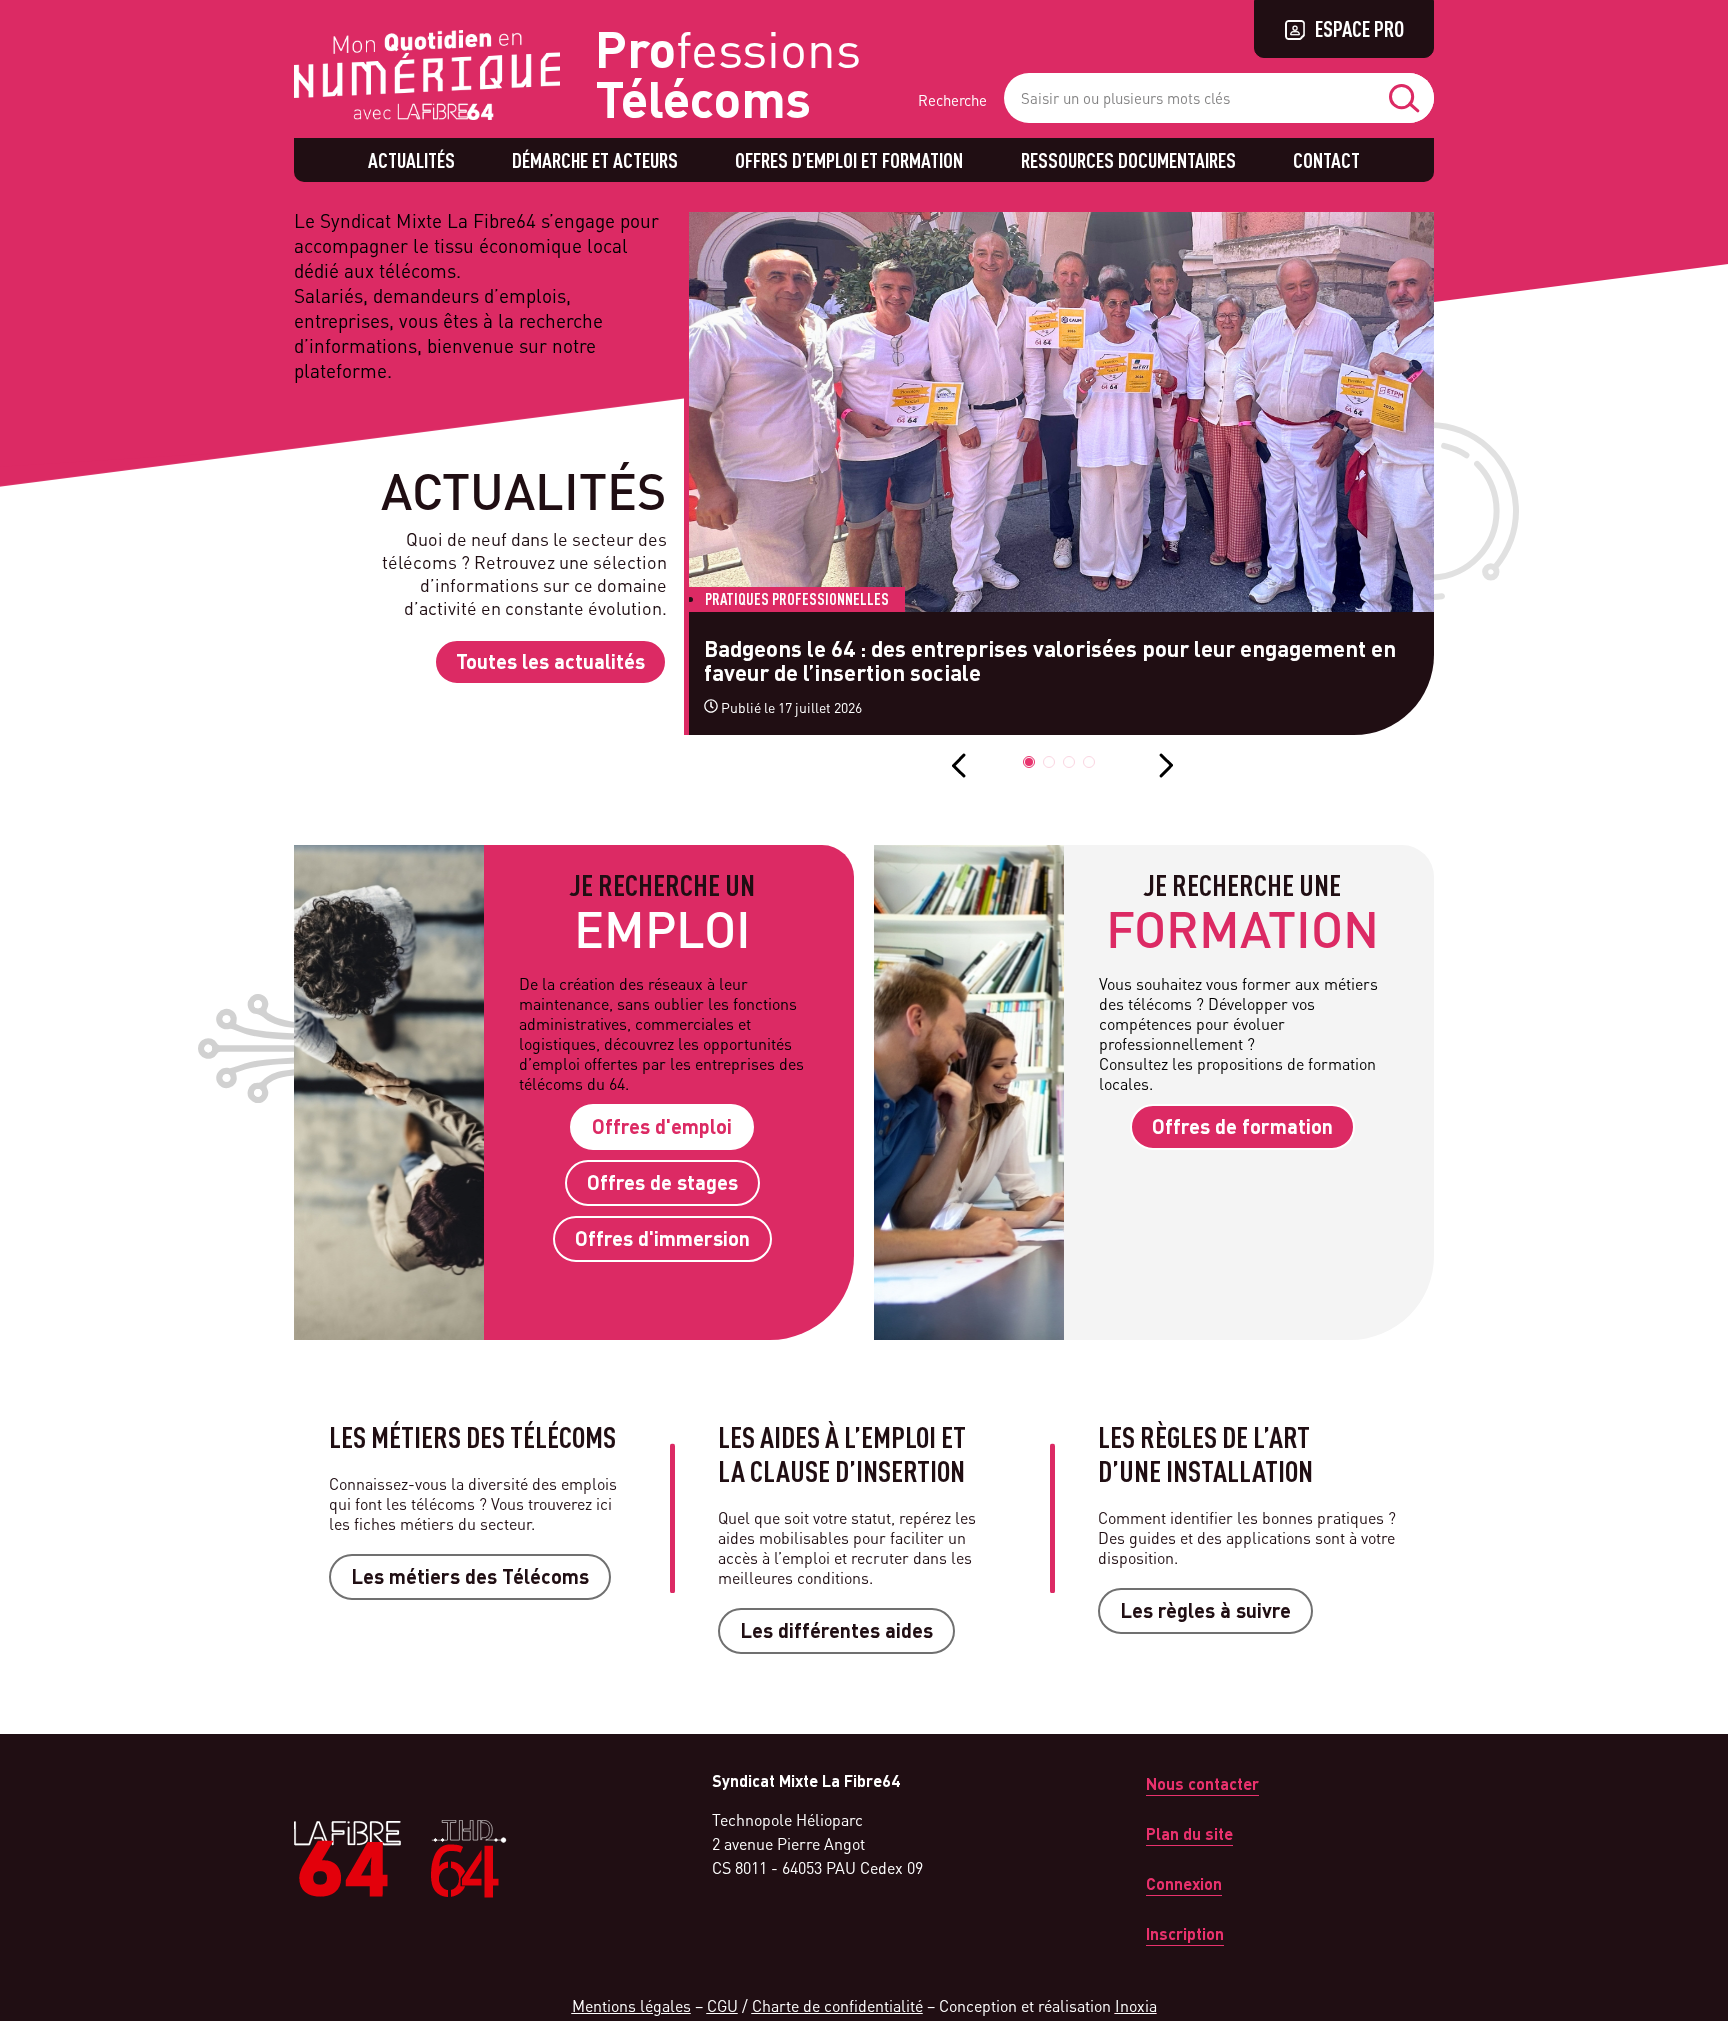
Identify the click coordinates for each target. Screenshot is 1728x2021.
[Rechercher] (1409, 98)
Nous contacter (1202, 1783)
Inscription (1185, 1933)
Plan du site (1189, 1833)
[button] (1029, 762)
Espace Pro (1359, 28)
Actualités (411, 160)
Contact (1326, 160)
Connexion (1184, 1883)
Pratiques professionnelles (797, 599)
